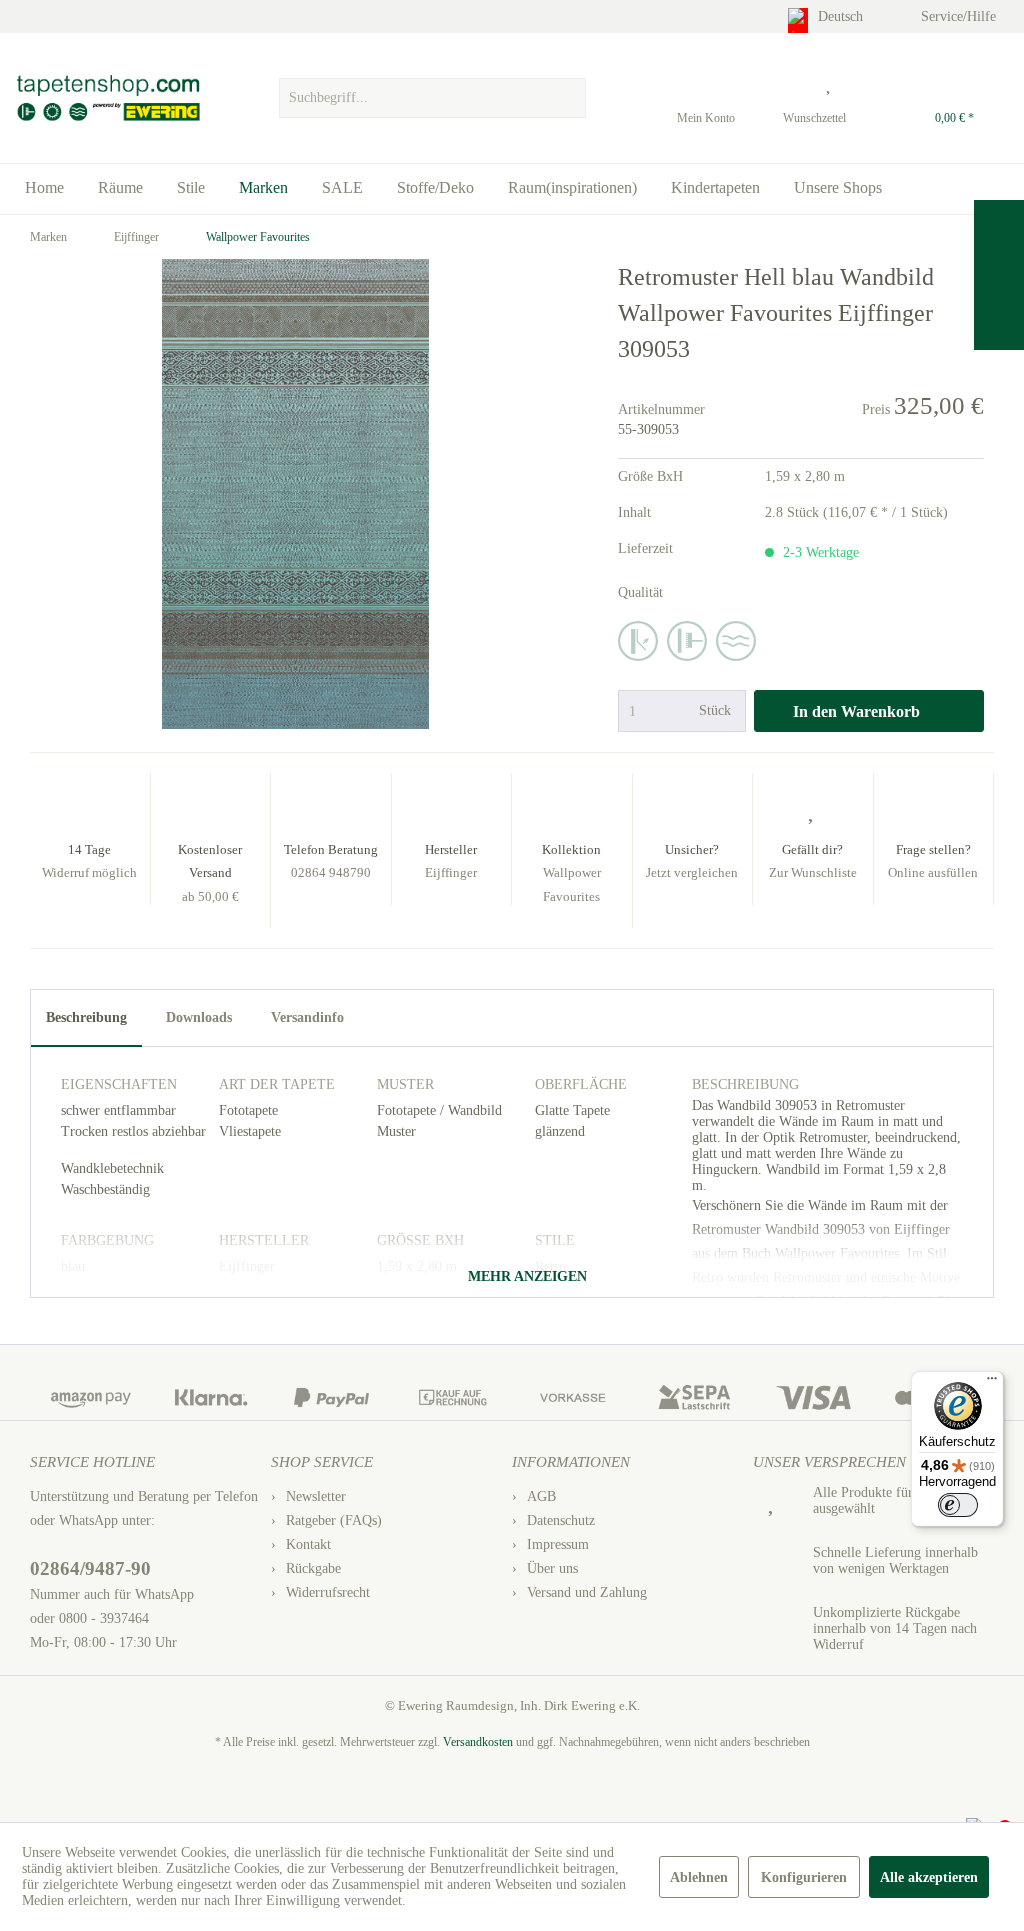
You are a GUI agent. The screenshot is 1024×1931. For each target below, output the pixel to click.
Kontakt (308, 1544)
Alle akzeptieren (929, 1877)
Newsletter (316, 1496)
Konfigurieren (804, 1877)
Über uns (552, 1568)
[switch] (958, 1505)
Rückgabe (313, 1568)
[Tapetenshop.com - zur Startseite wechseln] (107, 98)
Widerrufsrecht (328, 1592)
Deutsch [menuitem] (842, 16)
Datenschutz (561, 1520)
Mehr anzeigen (525, 1276)
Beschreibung (86, 1017)
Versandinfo (307, 1017)
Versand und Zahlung (587, 1592)
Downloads (199, 1017)
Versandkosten (478, 1742)
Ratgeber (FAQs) (334, 1520)
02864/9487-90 (90, 1568)
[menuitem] (432, 93)
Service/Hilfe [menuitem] (960, 16)
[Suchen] (568, 98)
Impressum (558, 1544)
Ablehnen (699, 1877)
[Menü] (992, 1383)
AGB (541, 1496)
